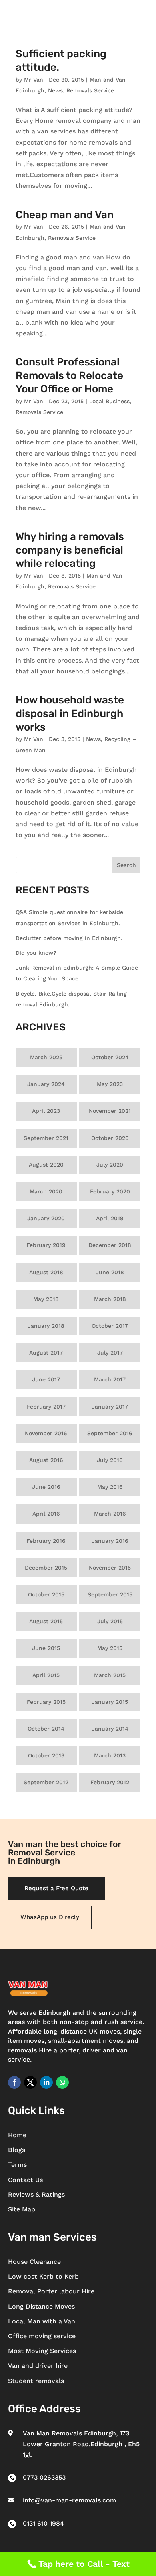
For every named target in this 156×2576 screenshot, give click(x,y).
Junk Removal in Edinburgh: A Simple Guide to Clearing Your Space (77, 973)
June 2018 (110, 1272)
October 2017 (110, 1326)
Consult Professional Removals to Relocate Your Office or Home (69, 376)
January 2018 (46, 1326)
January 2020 (46, 1218)
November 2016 (46, 1433)
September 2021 (46, 1138)
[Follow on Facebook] (14, 2082)
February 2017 (46, 1407)
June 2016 (46, 1487)
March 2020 (46, 1191)
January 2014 (110, 1729)
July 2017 (110, 1353)
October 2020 (110, 1138)
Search (126, 865)
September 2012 (46, 1782)
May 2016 (110, 1487)
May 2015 (110, 1648)
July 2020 (110, 1165)
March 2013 (110, 1755)
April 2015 (46, 1675)
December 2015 (46, 1568)
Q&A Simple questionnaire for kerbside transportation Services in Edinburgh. (69, 917)
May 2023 (110, 1084)
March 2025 (46, 1057)
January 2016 (110, 1541)
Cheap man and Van (65, 215)
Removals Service (90, 90)
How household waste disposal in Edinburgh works (70, 714)
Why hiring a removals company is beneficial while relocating (70, 550)
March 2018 (110, 1299)
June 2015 (46, 1648)
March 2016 (110, 1514)
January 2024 (46, 1084)
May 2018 (46, 1299)
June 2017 (46, 1379)
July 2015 (110, 1621)
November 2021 (110, 1111)
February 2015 (46, 1702)
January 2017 (110, 1407)
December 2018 (110, 1245)
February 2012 (110, 1782)
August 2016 (46, 1460)
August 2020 (46, 1165)
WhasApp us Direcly (50, 1917)
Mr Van (34, 80)
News (55, 90)
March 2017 (110, 1379)
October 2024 (110, 1057)
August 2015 (46, 1621)
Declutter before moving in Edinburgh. (69, 938)
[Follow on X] (30, 2082)
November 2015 (110, 1568)
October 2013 (46, 1755)
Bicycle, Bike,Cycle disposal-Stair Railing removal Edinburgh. (71, 999)
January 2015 (110, 1702)
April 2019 (110, 1218)
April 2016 (46, 1514)
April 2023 (46, 1111)
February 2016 (46, 1541)
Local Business (109, 401)
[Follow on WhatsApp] (62, 2082)
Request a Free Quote (56, 1888)
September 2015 (110, 1594)
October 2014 (46, 1729)
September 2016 (110, 1433)
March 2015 (110, 1675)
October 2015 (46, 1594)
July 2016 (110, 1460)
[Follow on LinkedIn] (46, 2082)
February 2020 (110, 1191)
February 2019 (46, 1245)
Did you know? (36, 953)
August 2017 (46, 1353)
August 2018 (46, 1272)
